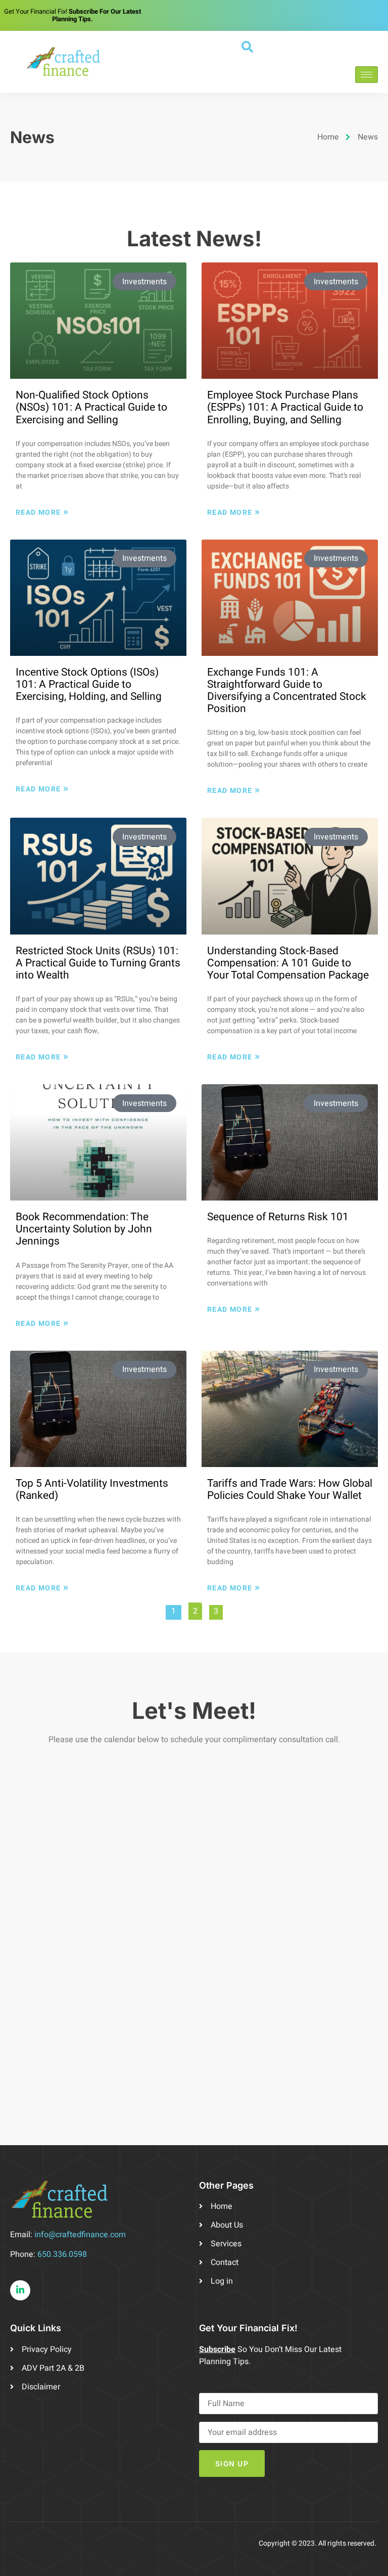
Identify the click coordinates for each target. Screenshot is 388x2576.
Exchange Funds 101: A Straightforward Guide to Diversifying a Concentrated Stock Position (287, 691)
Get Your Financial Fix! (72, 15)
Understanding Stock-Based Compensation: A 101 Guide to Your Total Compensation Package (288, 963)
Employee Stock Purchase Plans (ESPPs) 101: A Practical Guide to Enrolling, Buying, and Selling (285, 407)
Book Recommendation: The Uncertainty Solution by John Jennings (84, 1229)
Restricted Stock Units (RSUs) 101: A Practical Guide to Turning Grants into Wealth (98, 963)
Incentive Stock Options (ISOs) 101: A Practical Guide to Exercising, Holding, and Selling (89, 684)
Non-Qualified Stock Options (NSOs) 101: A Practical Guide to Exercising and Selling (91, 407)
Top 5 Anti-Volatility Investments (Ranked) (92, 1490)
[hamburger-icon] (367, 75)
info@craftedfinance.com (80, 2235)
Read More (42, 512)
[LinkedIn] (20, 2290)
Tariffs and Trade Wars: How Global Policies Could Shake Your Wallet (290, 1490)
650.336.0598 (62, 2254)
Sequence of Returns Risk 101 (278, 1217)
